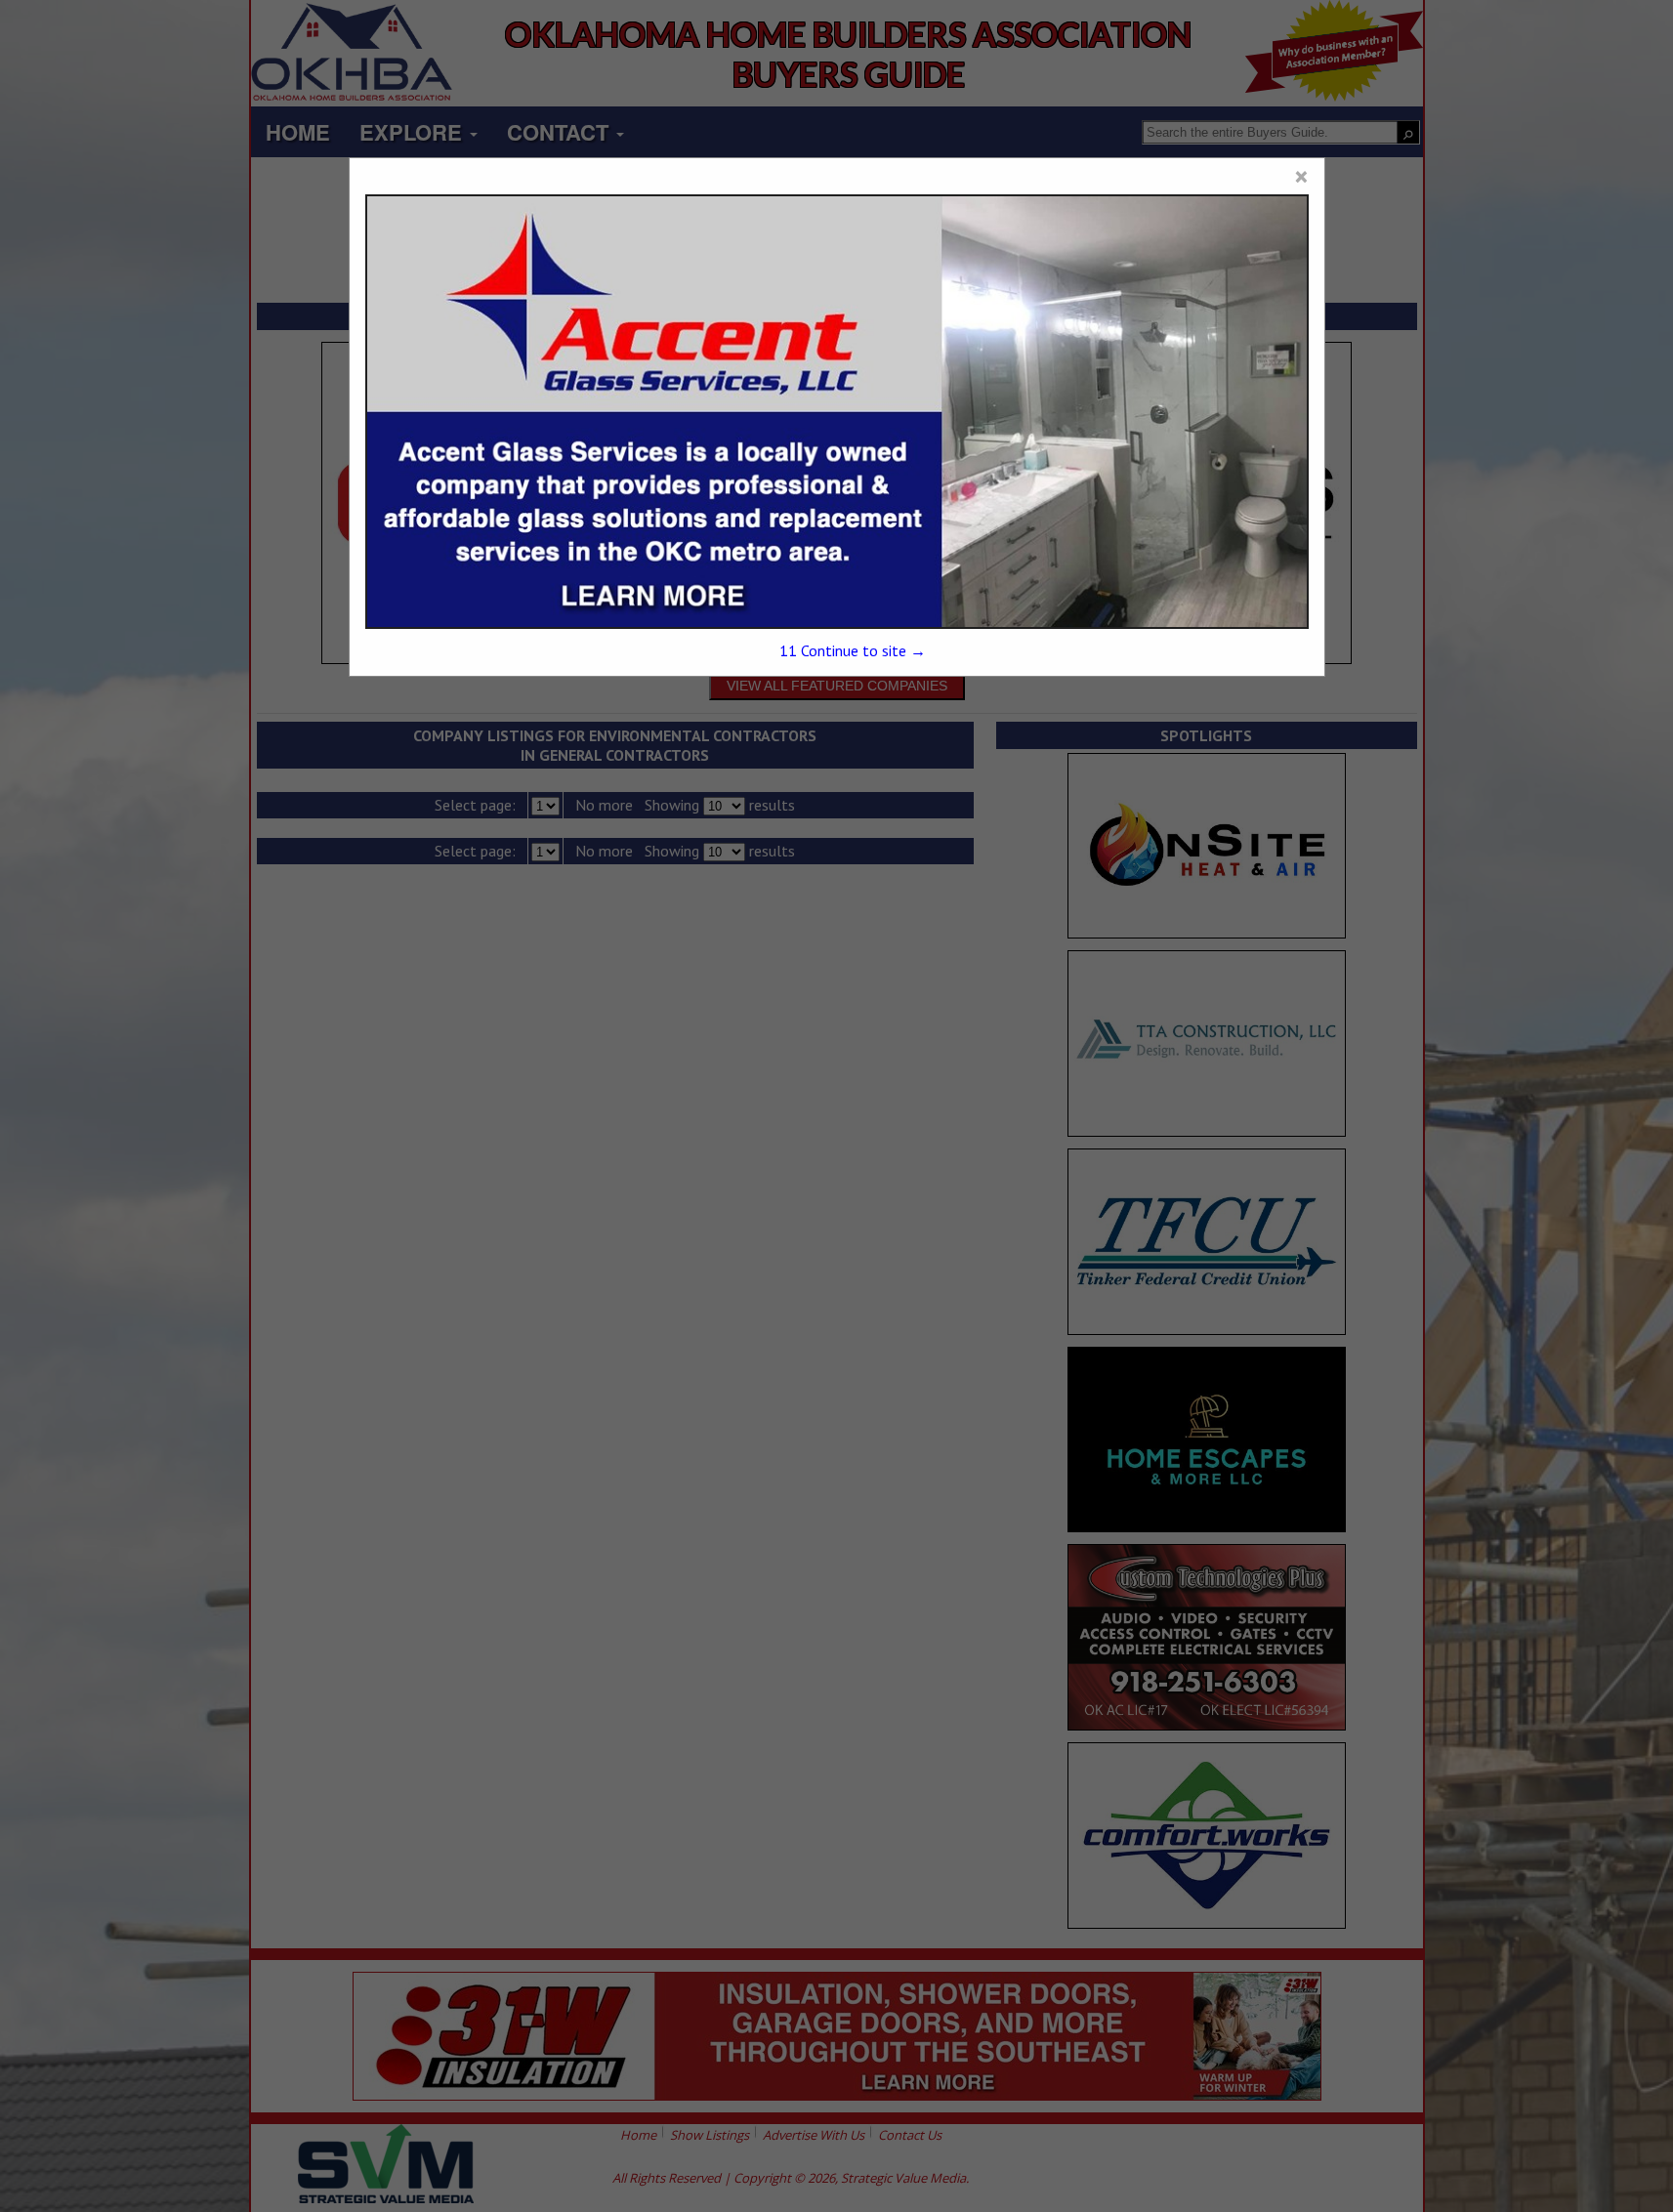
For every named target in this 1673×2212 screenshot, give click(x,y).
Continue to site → (853, 650)
